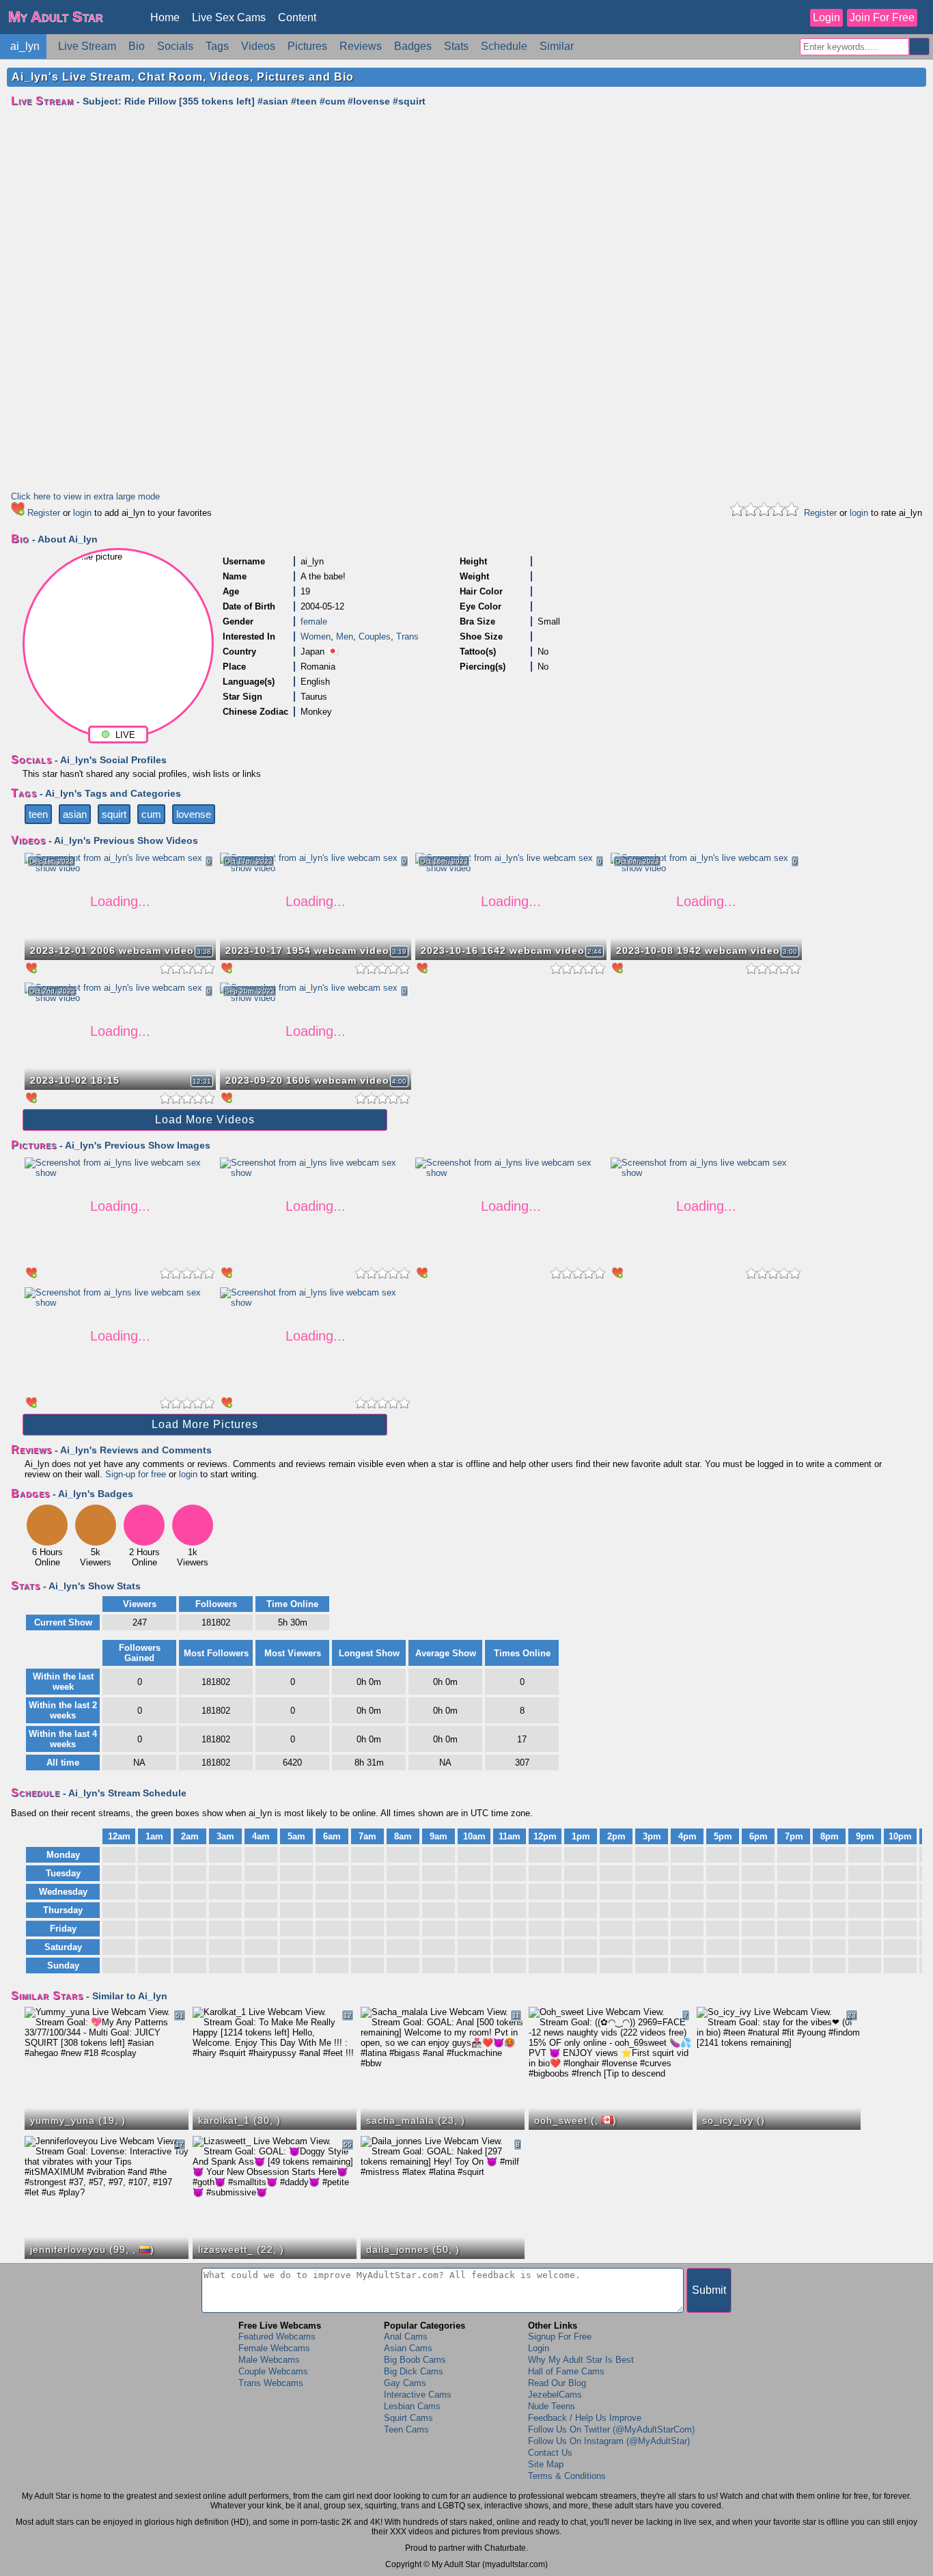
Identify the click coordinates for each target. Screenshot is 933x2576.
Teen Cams (406, 2429)
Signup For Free (560, 2337)
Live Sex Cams (229, 17)
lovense (194, 814)
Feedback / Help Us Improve (585, 2418)
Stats (456, 46)
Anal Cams (406, 2337)
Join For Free (882, 17)
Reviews (361, 46)
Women (316, 636)
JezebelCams (555, 2395)
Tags (217, 46)
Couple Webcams (273, 2371)
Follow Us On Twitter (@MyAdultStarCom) (611, 2429)
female (314, 621)
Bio (137, 46)
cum (151, 814)
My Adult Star (56, 17)
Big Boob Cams (415, 2360)
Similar (557, 46)
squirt (114, 814)
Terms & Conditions (567, 2476)
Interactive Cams (418, 2395)
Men (345, 636)
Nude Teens (552, 2406)
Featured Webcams (277, 2337)
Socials (175, 46)
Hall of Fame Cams (566, 2371)
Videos (258, 46)
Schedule (504, 46)
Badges (413, 46)
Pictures (307, 46)
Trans (407, 636)
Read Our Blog (557, 2383)
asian (75, 814)
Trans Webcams (271, 2383)
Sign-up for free (136, 1474)
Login (826, 17)
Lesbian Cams (412, 2406)
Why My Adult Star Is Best (581, 2360)
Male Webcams (269, 2360)
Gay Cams (405, 2383)
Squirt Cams (408, 2418)
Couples (375, 636)
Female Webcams (274, 2348)
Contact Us (550, 2453)
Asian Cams (408, 2348)
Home (165, 17)
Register (44, 513)
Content (297, 17)
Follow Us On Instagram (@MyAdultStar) (609, 2441)
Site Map (546, 2464)
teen (38, 814)
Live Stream (87, 46)
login (82, 513)
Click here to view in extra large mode (85, 496)
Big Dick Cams (414, 2371)
